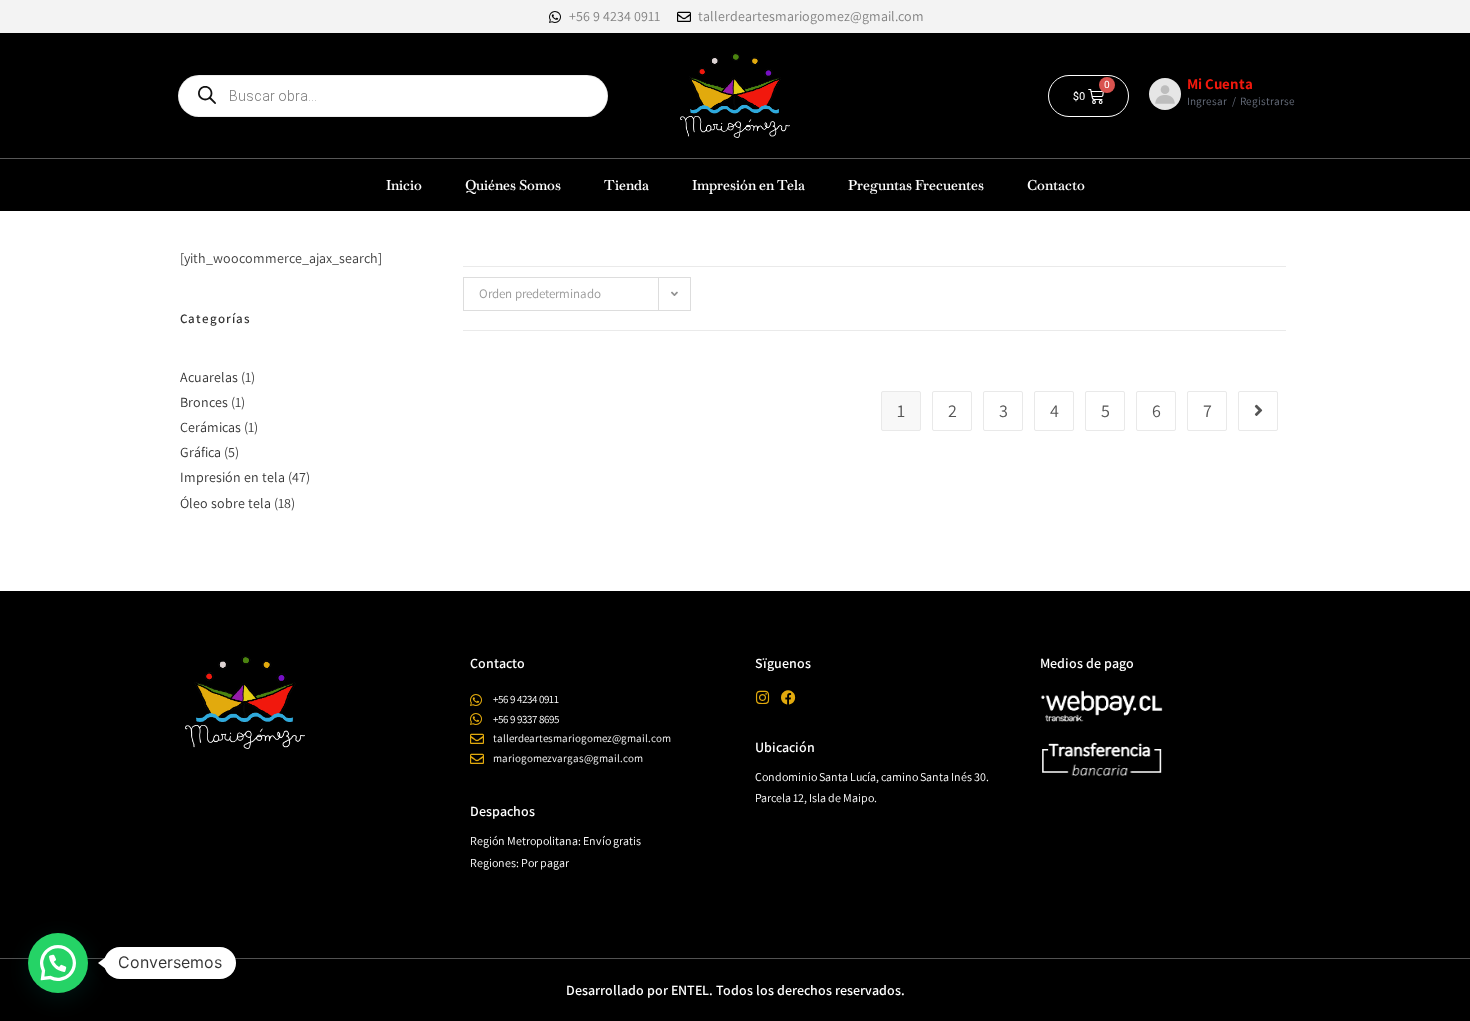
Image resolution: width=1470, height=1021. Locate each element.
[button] (58, 963)
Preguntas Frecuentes (916, 185)
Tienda (626, 185)
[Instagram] (762, 697)
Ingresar (1207, 101)
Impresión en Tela (748, 185)
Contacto (1056, 185)
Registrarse (1267, 101)
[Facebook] (788, 697)
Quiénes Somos (513, 185)
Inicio (404, 185)
